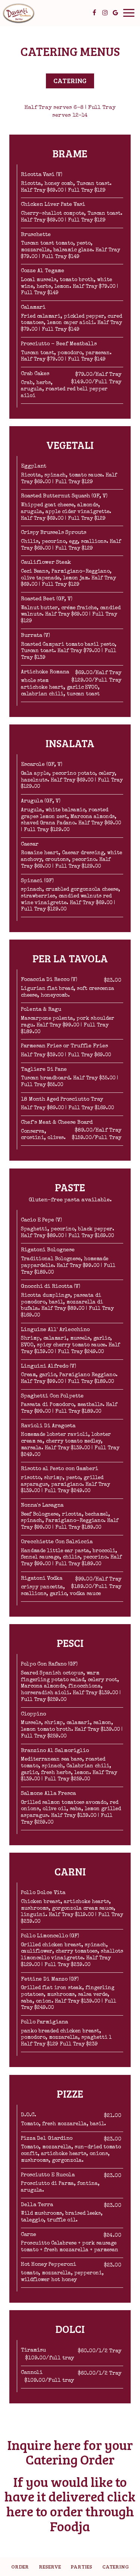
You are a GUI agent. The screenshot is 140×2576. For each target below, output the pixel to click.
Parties (81, 2566)
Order (20, 2566)
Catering (116, 2566)
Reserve (50, 2566)
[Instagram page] (105, 13)
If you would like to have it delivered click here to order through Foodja (70, 2504)
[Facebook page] (94, 13)
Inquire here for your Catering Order (70, 2452)
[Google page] (115, 13)
